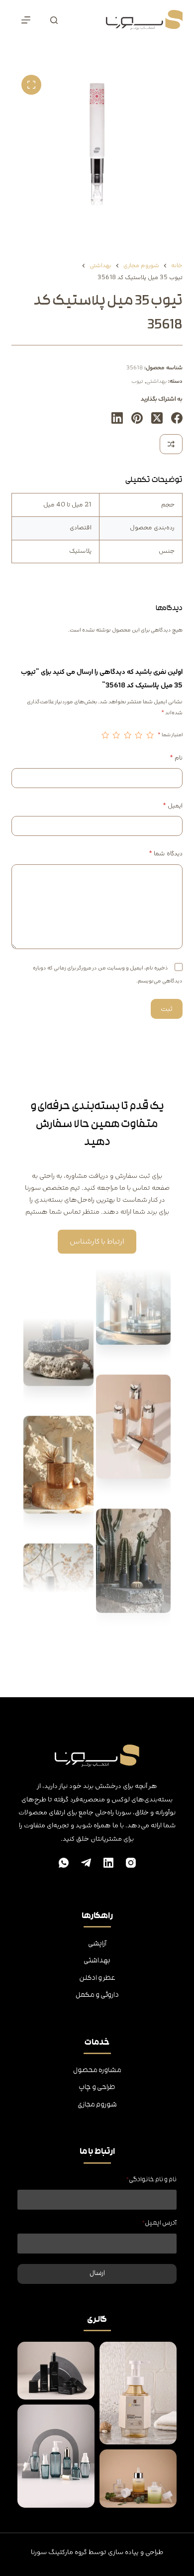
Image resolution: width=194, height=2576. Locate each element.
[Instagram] (131, 1863)
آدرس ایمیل (159, 2223)
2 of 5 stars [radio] (139, 735)
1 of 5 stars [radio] (150, 735)
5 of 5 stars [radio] (105, 735)
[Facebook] (177, 418)
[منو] (26, 20)
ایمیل (172, 806)
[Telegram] (86, 1863)
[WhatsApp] (64, 1863)
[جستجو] (54, 20)
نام (176, 758)
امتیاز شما (170, 735)
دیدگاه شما (165, 854)
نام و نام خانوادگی (151, 2180)
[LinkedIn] (117, 418)
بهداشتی (156, 381)
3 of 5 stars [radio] (127, 735)
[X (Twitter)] (157, 418)
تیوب (137, 381)
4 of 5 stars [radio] (116, 735)
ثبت (167, 1009)
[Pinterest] (137, 418)
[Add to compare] (171, 444)
